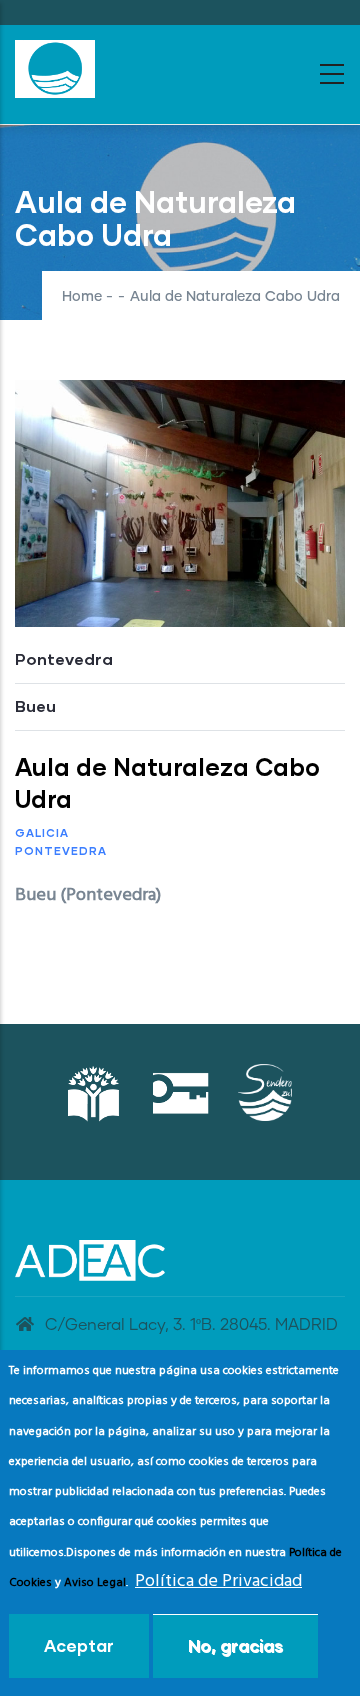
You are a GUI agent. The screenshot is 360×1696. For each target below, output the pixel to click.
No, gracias (235, 1645)
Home (82, 297)
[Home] (55, 69)
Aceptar (79, 1645)
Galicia (42, 832)
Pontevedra (61, 850)
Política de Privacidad (218, 1581)
